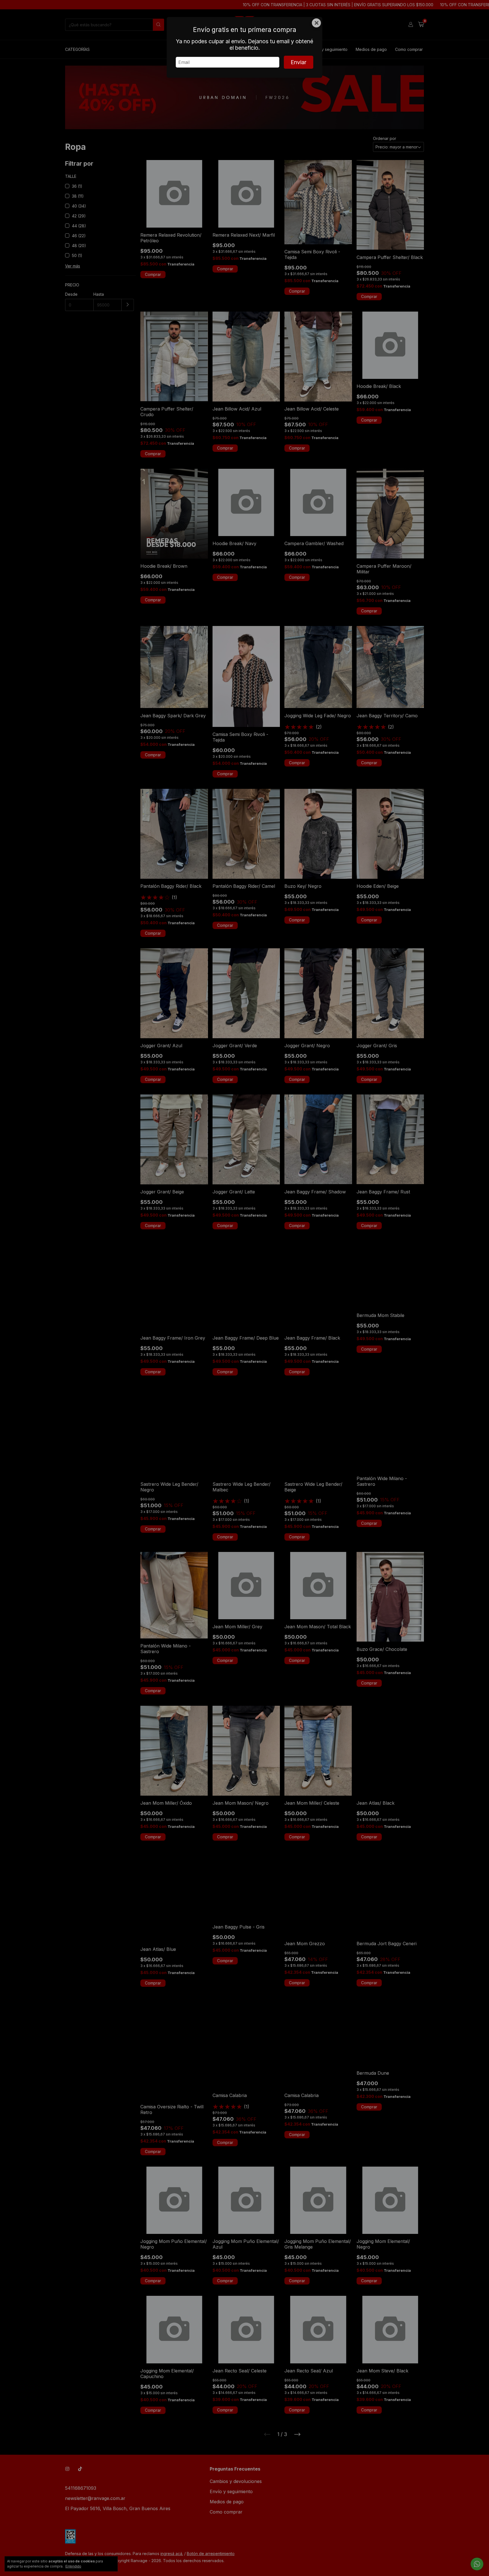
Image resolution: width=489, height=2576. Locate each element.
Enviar (299, 62)
